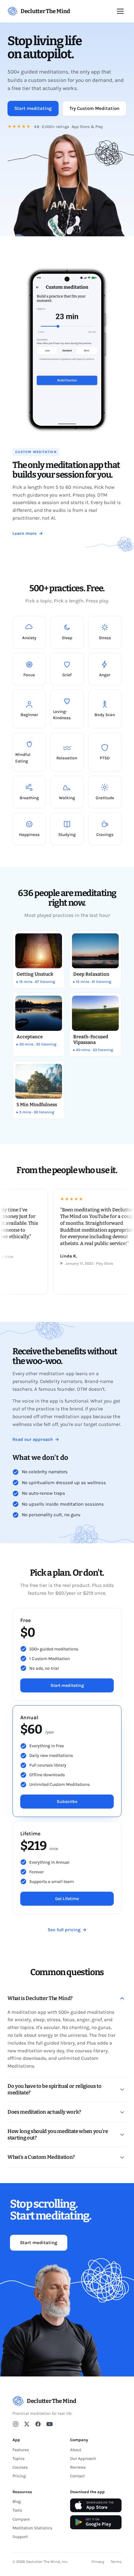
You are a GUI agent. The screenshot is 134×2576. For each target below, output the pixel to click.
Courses (20, 2467)
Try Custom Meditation (94, 108)
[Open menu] (120, 11)
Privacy (98, 2562)
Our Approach (83, 2458)
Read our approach (36, 1439)
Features (21, 2450)
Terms (116, 2562)
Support (20, 2537)
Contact (77, 2476)
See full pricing (67, 1930)
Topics (19, 2458)
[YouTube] (50, 2424)
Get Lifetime (67, 1899)
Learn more (28, 533)
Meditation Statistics (32, 2528)
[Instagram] (16, 2424)
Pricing (19, 2476)
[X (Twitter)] (27, 2424)
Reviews (78, 2467)
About (76, 2450)
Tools (17, 2510)
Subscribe (67, 1802)
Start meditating (33, 108)
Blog (17, 2501)
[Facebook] (38, 2424)
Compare (21, 2519)
